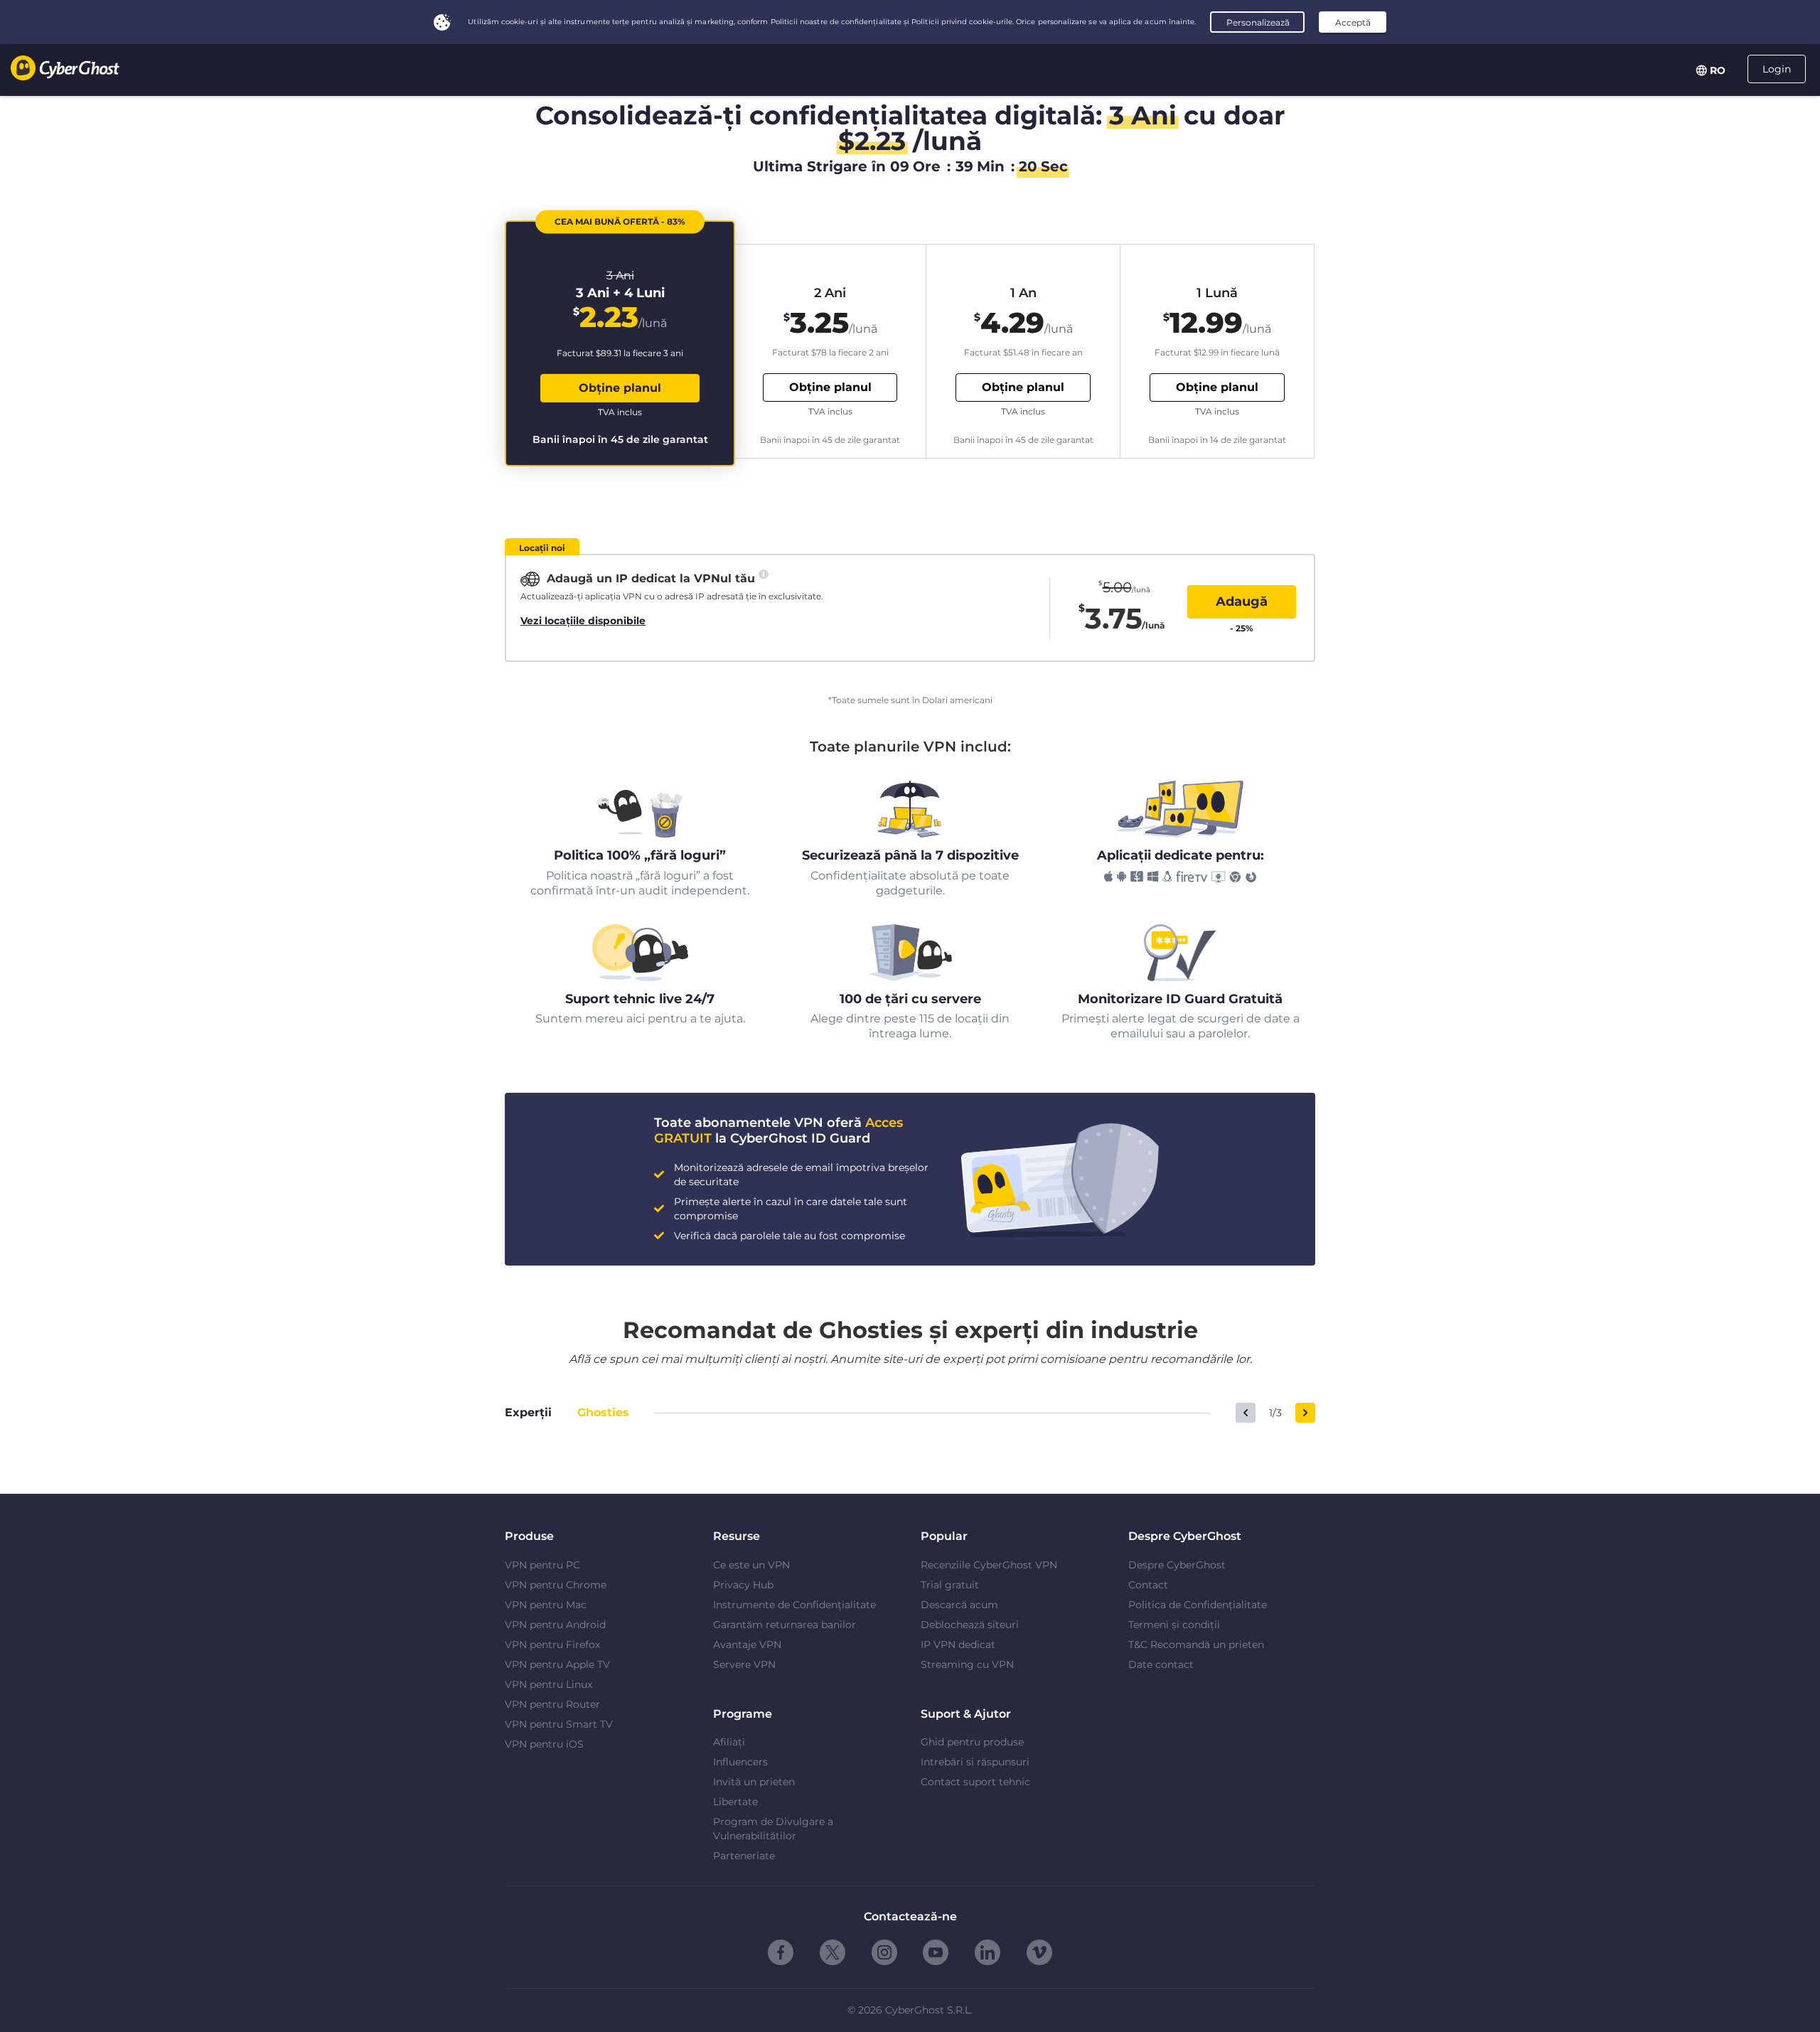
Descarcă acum (959, 1605)
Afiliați (729, 1742)
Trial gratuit (950, 1585)
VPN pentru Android (555, 1625)
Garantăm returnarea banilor (785, 1625)
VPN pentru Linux (548, 1684)
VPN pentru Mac (546, 1605)
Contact (1148, 1585)
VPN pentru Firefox (552, 1645)
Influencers (740, 1762)
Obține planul (620, 388)
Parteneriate (744, 1856)
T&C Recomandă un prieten (1196, 1645)
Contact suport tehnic (975, 1782)
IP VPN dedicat (958, 1645)
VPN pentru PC (542, 1565)
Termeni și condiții (1174, 1625)
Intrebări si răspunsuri (975, 1762)
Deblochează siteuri (970, 1625)
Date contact (1161, 1664)
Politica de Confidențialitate (1198, 1605)
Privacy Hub (743, 1585)
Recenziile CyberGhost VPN (989, 1565)
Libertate (735, 1802)
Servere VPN (744, 1664)
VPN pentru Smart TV (559, 1724)
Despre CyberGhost (1177, 1565)
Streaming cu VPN (967, 1664)
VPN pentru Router (552, 1704)
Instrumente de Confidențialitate (794, 1605)
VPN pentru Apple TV (557, 1664)
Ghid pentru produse (972, 1742)
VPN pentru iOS (544, 1744)
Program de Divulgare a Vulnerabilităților (773, 1829)
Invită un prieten (754, 1782)
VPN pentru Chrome (556, 1585)
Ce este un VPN (751, 1565)
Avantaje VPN (747, 1645)
